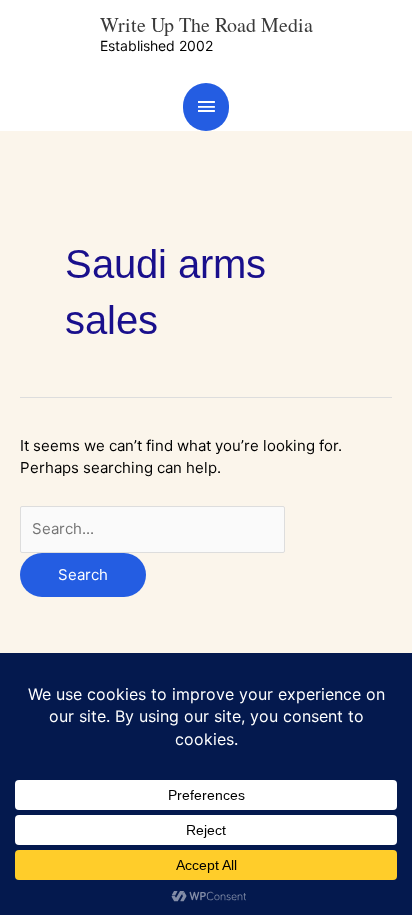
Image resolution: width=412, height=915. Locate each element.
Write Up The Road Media (206, 24)
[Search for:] (152, 528)
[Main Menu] (206, 106)
